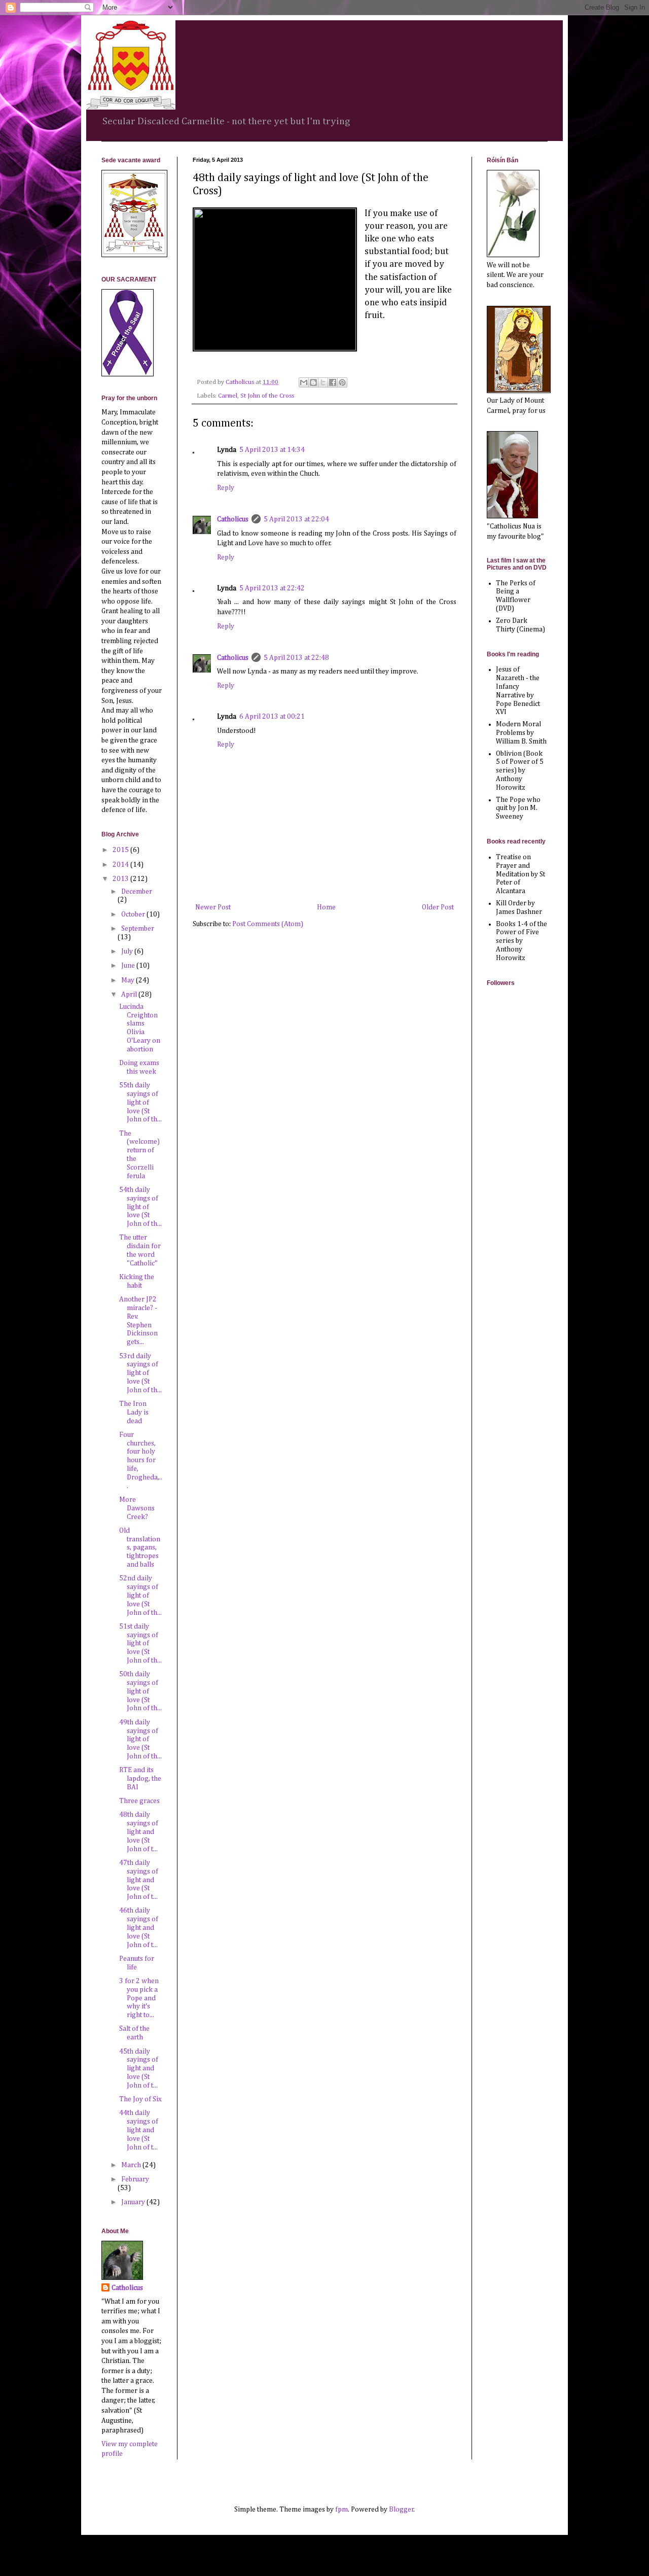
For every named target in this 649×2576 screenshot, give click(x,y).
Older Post (438, 907)
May (129, 980)
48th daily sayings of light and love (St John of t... (139, 1832)
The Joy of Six (140, 2099)
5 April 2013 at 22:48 (296, 658)
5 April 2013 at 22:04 (296, 519)
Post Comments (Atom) (268, 924)
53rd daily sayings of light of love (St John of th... (140, 1373)
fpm (341, 2510)
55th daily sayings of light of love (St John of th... (140, 1102)
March (132, 2165)
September (138, 929)
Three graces (139, 1801)
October (134, 914)
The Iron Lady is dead (134, 1413)
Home (326, 907)
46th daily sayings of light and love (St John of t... (139, 1928)
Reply (226, 488)
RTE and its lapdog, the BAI (140, 1779)
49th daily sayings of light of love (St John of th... (140, 1739)
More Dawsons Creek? (137, 1508)
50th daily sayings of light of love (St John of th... (140, 1691)
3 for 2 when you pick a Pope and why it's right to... (139, 1998)
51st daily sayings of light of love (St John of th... (140, 1644)
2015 (121, 850)
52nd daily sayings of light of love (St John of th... (140, 1595)
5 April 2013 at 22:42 (272, 588)
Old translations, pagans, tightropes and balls (140, 1548)
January (134, 2202)
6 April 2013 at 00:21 (272, 717)
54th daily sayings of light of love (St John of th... (140, 1207)
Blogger (401, 2510)
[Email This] (304, 382)
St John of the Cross (267, 396)
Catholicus (233, 519)
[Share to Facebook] (333, 382)
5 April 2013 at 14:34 (272, 450)
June (129, 966)
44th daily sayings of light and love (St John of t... (139, 2130)
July (128, 951)
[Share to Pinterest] (342, 382)
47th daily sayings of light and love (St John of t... (139, 1880)
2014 (121, 865)
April (130, 995)
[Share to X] (323, 382)
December (137, 892)
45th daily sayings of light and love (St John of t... (139, 2069)
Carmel (228, 396)
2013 (121, 879)
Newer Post (213, 907)
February (135, 2179)
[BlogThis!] (313, 382)
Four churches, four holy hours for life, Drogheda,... (141, 1460)
